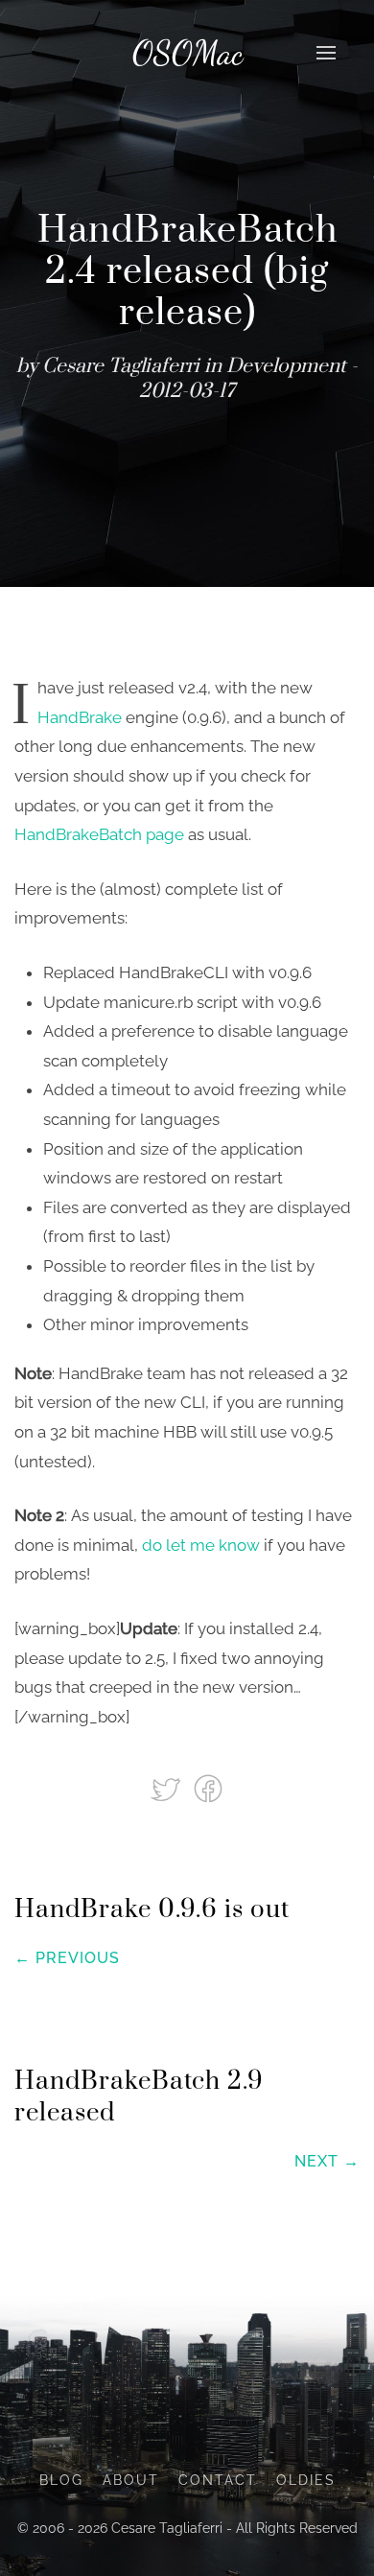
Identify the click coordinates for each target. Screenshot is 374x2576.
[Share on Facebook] (208, 1788)
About (131, 2480)
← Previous (67, 1958)
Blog (61, 2480)
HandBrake (80, 717)
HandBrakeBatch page (99, 834)
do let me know (201, 1545)
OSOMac (187, 53)
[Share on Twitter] (168, 1788)
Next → (327, 2161)
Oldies (306, 2480)
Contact (218, 2480)
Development (286, 366)
